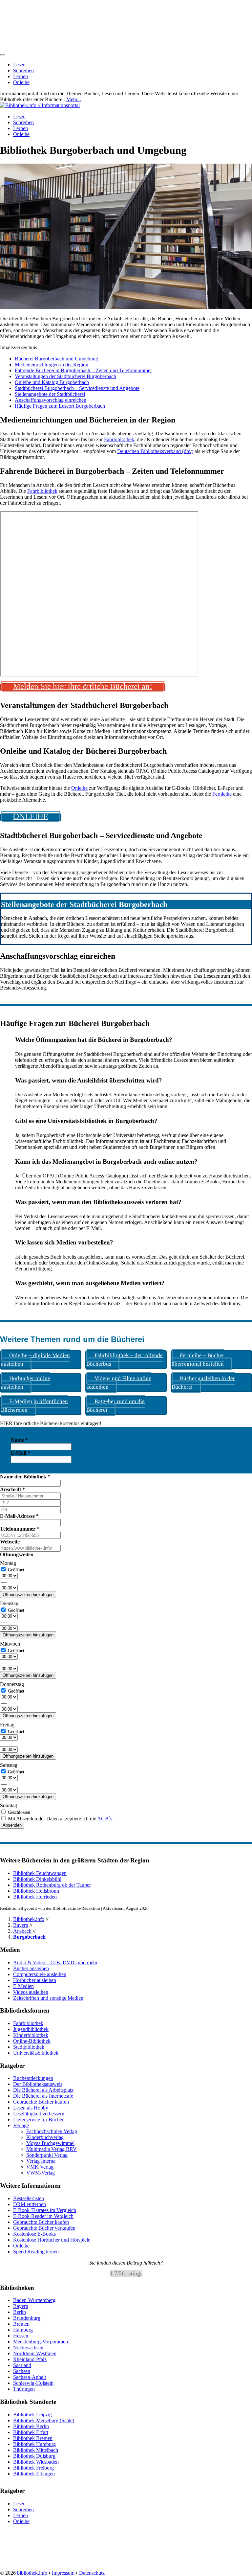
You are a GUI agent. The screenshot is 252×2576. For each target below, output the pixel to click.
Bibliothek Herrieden (35, 1897)
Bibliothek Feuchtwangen (40, 1873)
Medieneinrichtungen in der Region (52, 365)
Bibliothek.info (29, 1919)
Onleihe (21, 82)
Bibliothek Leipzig (32, 2415)
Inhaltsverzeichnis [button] (19, 347)
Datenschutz (92, 2573)
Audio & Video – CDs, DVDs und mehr (55, 1962)
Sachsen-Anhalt (30, 2377)
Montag (8, 1563)
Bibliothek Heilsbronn (36, 1891)
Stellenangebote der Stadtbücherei (50, 394)
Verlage (21, 2125)
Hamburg (23, 2330)
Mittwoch (10, 1644)
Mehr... (74, 99)
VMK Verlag (40, 2167)
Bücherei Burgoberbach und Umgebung (56, 359)
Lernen (21, 76)
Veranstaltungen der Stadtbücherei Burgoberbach (65, 376)
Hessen (21, 2336)
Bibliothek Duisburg (34, 2456)
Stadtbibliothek (29, 2047)
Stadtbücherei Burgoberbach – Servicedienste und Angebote (77, 388)
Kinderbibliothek (31, 2035)
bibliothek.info (32, 2573)
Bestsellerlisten (29, 2198)
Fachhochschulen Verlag (52, 2131)
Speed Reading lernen (36, 2252)
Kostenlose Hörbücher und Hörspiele (52, 2240)
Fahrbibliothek (119, 439)
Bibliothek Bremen (33, 2438)
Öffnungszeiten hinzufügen (28, 1595)
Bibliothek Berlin (31, 2426)
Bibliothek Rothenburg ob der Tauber (52, 1885)
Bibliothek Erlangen (34, 2474)
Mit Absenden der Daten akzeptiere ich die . (60, 1819)
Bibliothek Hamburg (34, 2444)
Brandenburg (27, 2318)
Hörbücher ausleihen (35, 1980)
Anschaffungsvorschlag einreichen (51, 400)
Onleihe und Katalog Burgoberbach (52, 382)
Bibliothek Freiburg (33, 2468)
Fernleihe (222, 794)
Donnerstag (12, 1684)
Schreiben (23, 70)
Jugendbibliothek (31, 2029)
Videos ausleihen (31, 1992)
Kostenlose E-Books (34, 2234)
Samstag (9, 1765)
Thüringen (24, 2389)
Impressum (63, 2573)
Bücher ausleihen (31, 1968)
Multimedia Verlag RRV (52, 2149)
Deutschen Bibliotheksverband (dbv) (155, 451)
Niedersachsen (28, 2348)
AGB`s (105, 1819)
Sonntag (9, 1805)
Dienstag (9, 1603)
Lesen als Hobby (31, 2108)
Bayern (21, 1925)
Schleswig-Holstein (33, 2383)
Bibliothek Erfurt (31, 2432)
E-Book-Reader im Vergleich (43, 2216)
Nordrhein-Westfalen (35, 2353)
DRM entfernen (30, 2204)
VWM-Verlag (41, 2173)
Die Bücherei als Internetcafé (43, 2096)
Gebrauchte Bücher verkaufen (44, 2228)
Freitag (7, 1725)
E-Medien (23, 1986)
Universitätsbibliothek (36, 2053)
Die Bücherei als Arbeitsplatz (43, 2090)
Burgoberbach (29, 1937)
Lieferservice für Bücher (38, 2120)
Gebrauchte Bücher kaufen (41, 2102)
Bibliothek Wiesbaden (36, 2462)
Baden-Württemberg (34, 2300)
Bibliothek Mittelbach (36, 2450)
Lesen (19, 65)
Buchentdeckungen (33, 2078)
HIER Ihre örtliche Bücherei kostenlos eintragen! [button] (51, 1423)
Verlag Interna (41, 2161)
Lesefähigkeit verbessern (39, 2114)
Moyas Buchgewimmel (50, 2143)
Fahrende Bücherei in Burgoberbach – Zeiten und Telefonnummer (83, 370)
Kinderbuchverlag (45, 2137)
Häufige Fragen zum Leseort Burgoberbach (60, 406)
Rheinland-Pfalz (30, 2359)
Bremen (21, 2324)
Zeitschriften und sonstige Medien (48, 1998)
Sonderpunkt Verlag (47, 2155)
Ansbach (22, 1931)
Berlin (20, 2312)
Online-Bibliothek (32, 2041)
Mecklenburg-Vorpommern (41, 2342)
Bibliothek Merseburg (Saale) (44, 2420)
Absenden (12, 1825)
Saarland (22, 2365)
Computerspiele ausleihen (40, 1974)
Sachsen (22, 2371)
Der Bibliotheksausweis (38, 2084)
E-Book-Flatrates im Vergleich (45, 2210)
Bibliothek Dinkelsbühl (37, 1879)
